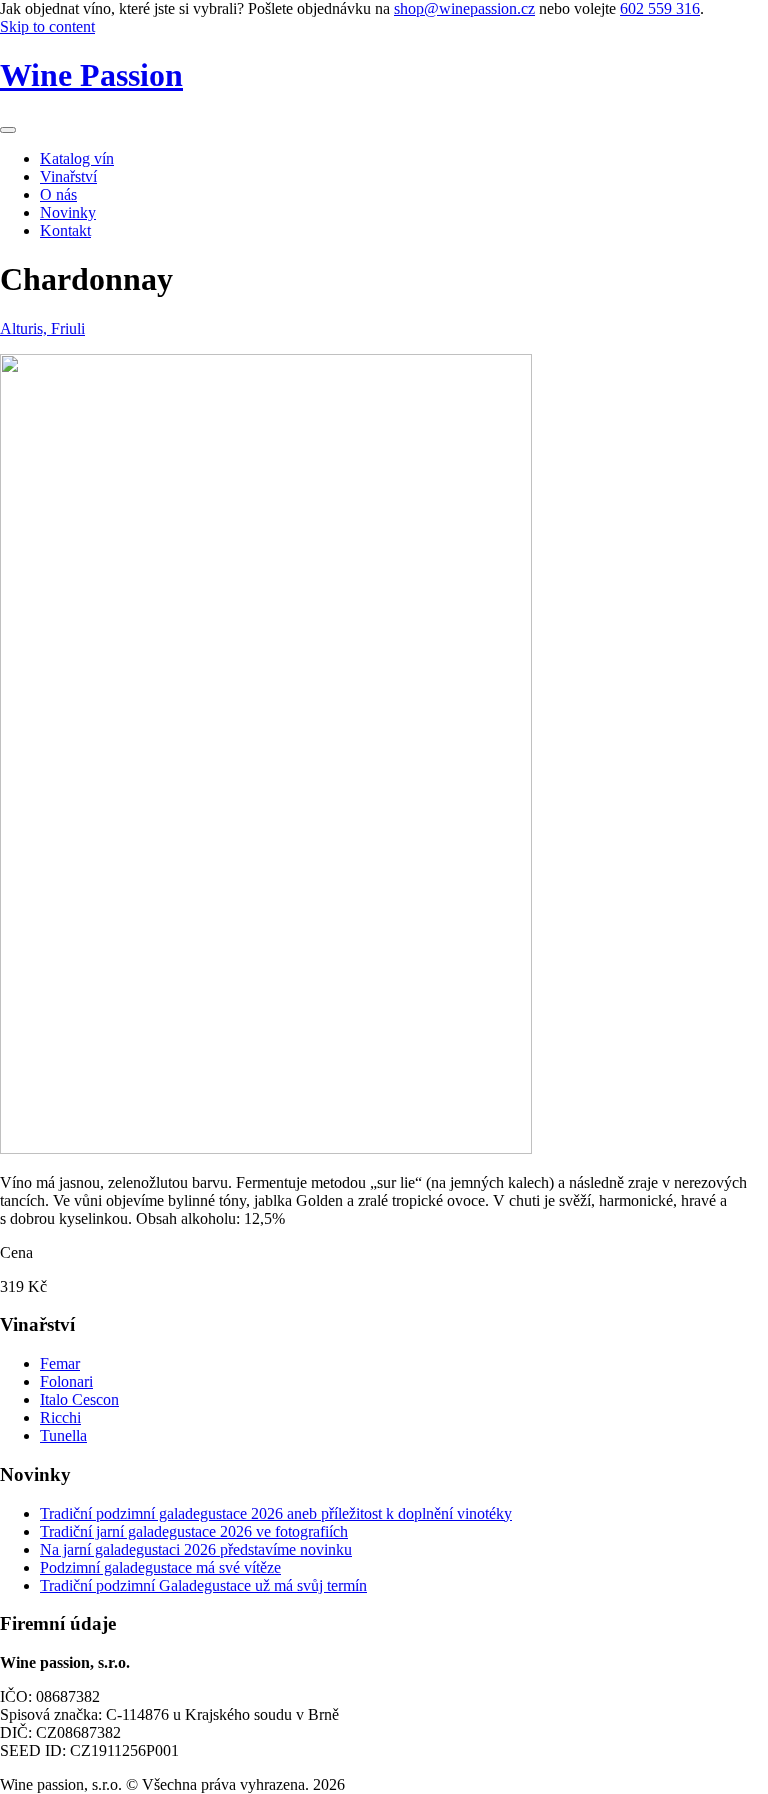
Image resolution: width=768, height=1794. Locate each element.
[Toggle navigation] (8, 130)
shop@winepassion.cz (464, 8)
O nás (58, 194)
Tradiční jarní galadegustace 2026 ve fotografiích (194, 1531)
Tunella (63, 1435)
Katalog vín (77, 158)
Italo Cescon (79, 1399)
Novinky (68, 212)
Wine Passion (91, 75)
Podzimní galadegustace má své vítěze (160, 1567)
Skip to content (47, 26)
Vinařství (68, 176)
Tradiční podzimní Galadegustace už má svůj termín (203, 1585)
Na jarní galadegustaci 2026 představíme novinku (196, 1549)
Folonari (66, 1381)
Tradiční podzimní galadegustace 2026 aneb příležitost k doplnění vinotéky (276, 1513)
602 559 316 (660, 8)
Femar (60, 1363)
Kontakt (65, 230)
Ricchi (60, 1417)
